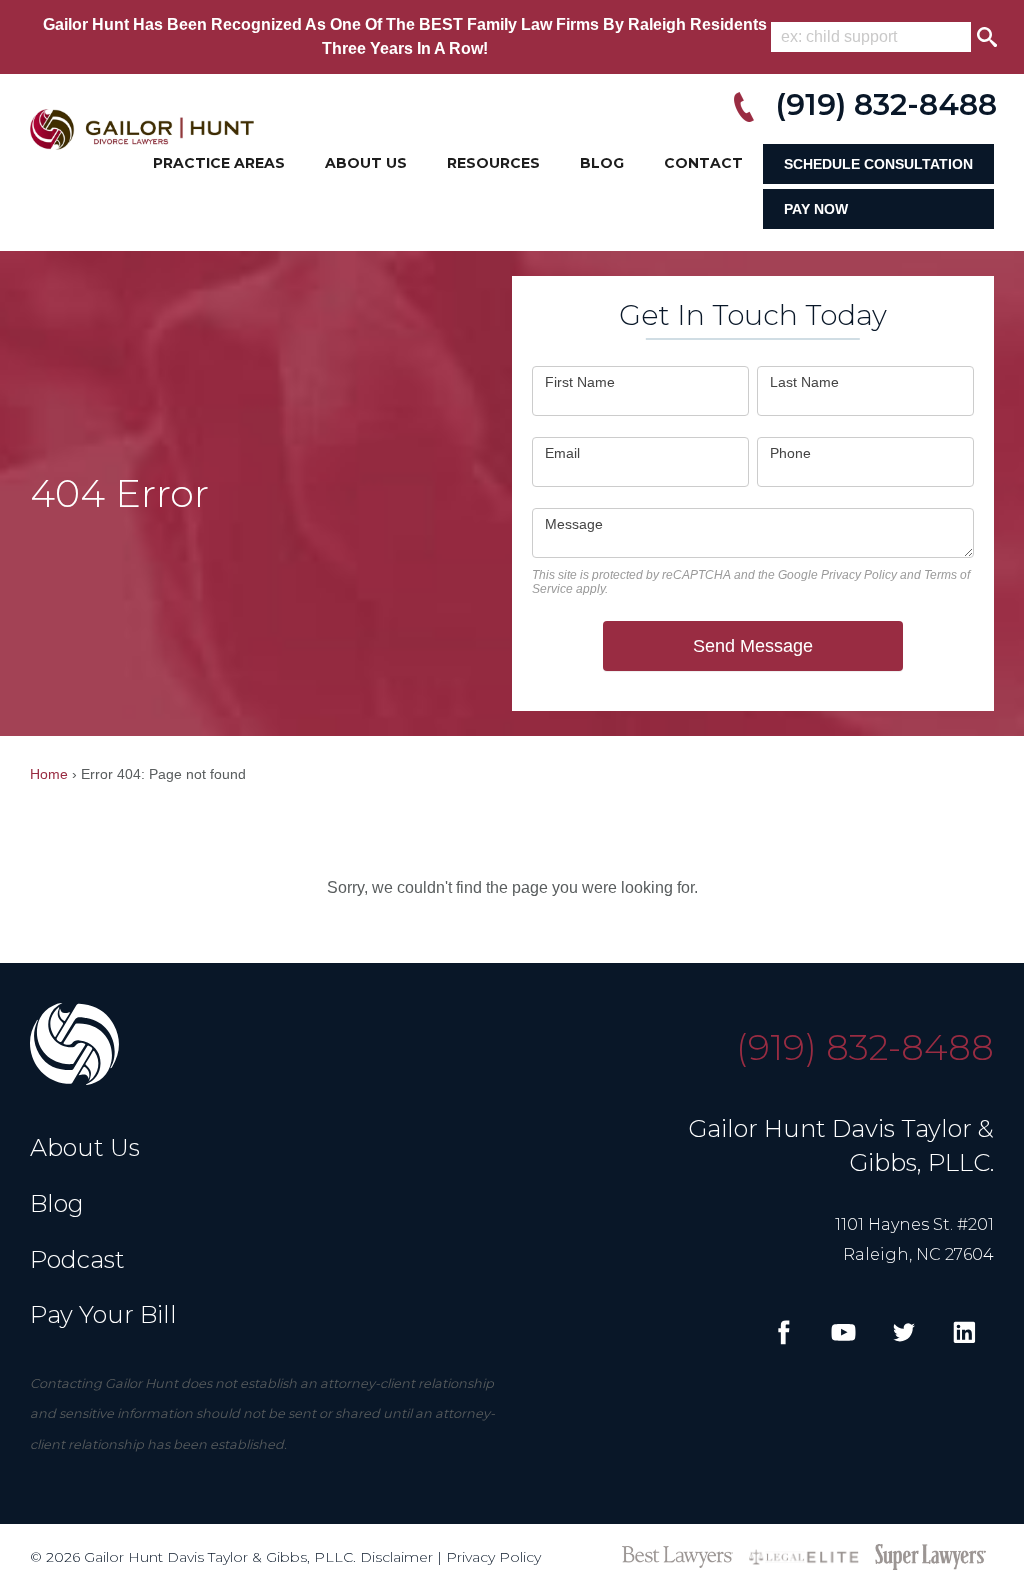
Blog (602, 163)
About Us (366, 163)
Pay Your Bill (103, 1314)
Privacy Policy (859, 575)
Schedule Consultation (878, 164)
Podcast (77, 1259)
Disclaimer (396, 1557)
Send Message (753, 646)
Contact (703, 163)
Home (49, 774)
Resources (493, 163)
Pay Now (816, 209)
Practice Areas (219, 163)
